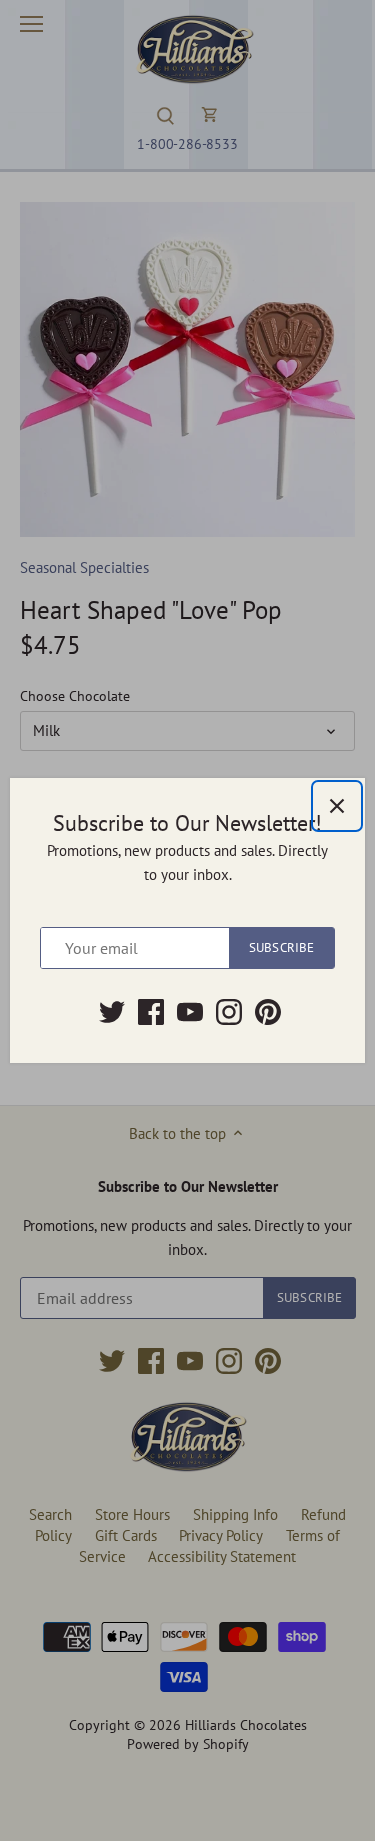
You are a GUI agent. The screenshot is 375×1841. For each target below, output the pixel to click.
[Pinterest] (268, 1012)
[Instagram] (229, 1012)
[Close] (337, 806)
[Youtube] (190, 1012)
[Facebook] (151, 1012)
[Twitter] (112, 1012)
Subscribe (281, 947)
